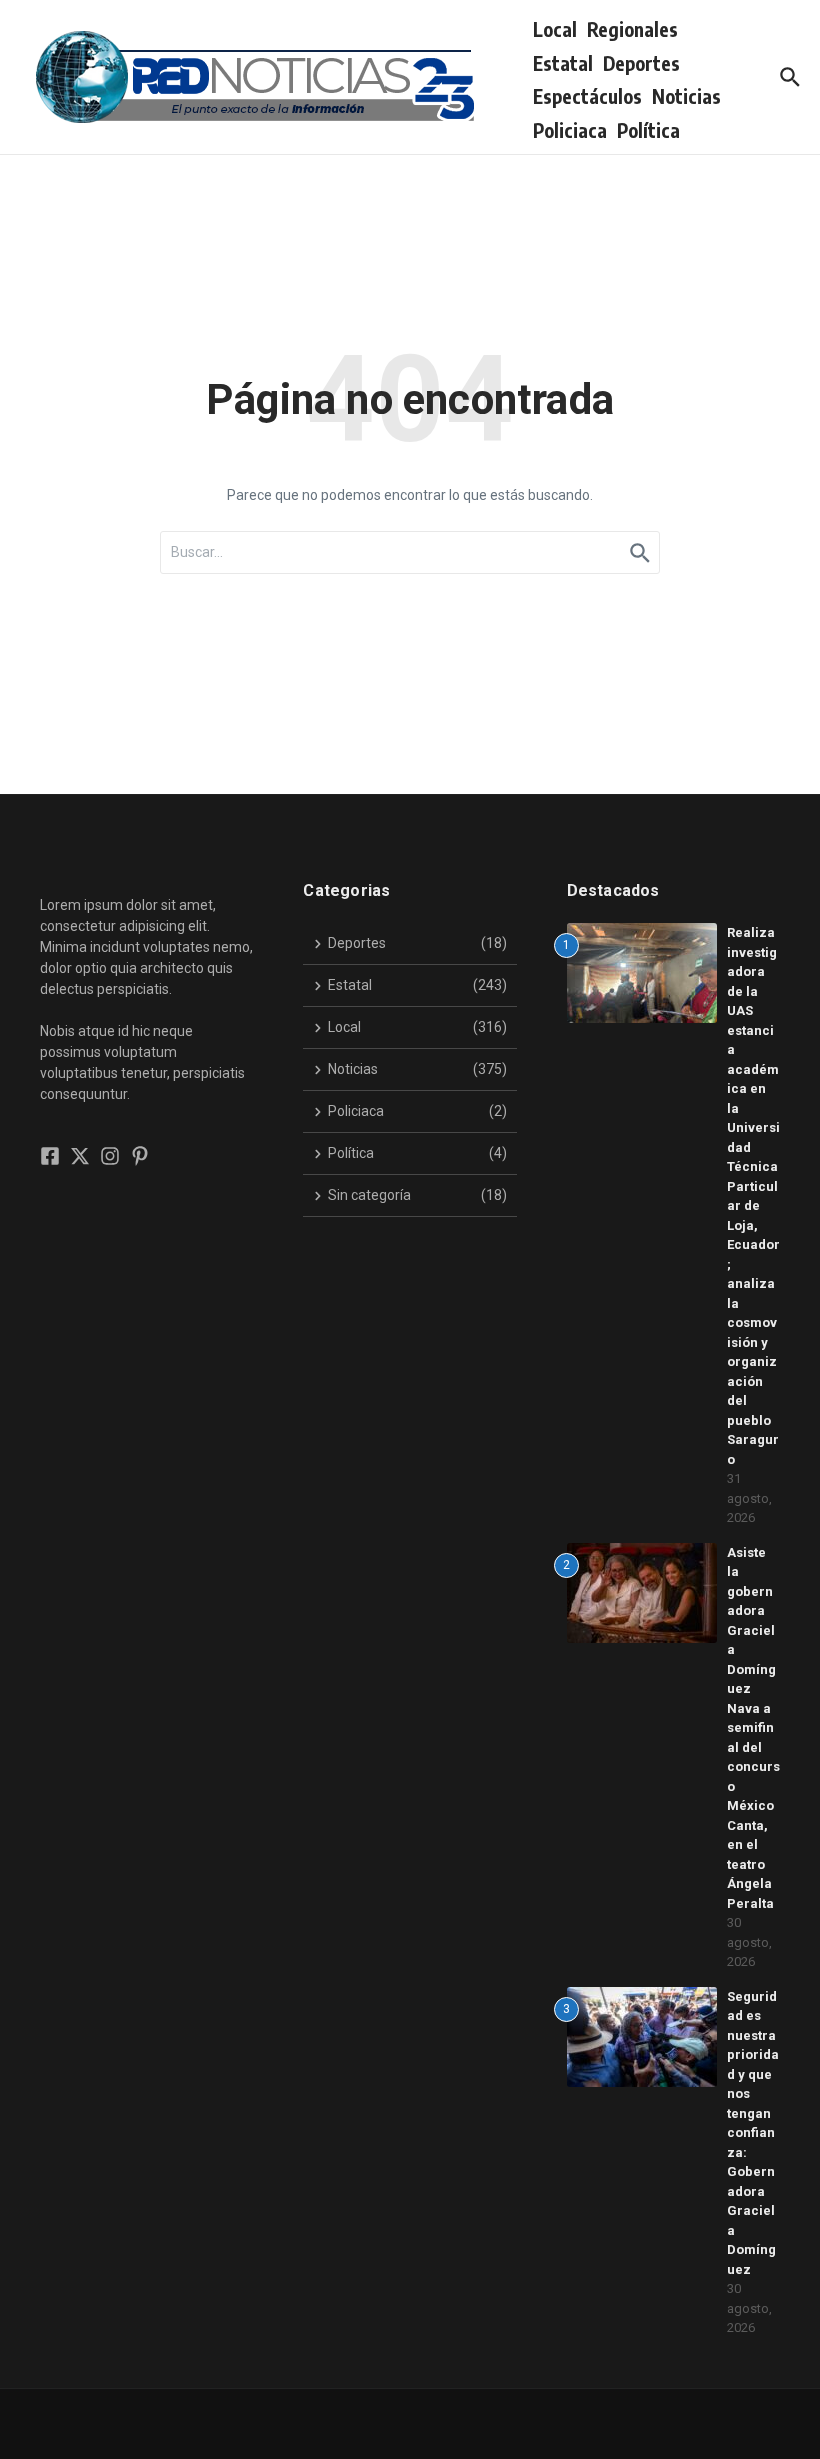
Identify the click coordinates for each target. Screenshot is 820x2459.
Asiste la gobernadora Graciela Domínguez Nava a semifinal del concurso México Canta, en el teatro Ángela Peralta (753, 1728)
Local (555, 29)
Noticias (686, 96)
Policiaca (570, 130)
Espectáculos (587, 96)
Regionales (632, 29)
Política (648, 130)
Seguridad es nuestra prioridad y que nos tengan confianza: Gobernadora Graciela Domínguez (753, 2133)
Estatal (563, 63)
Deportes (641, 63)
